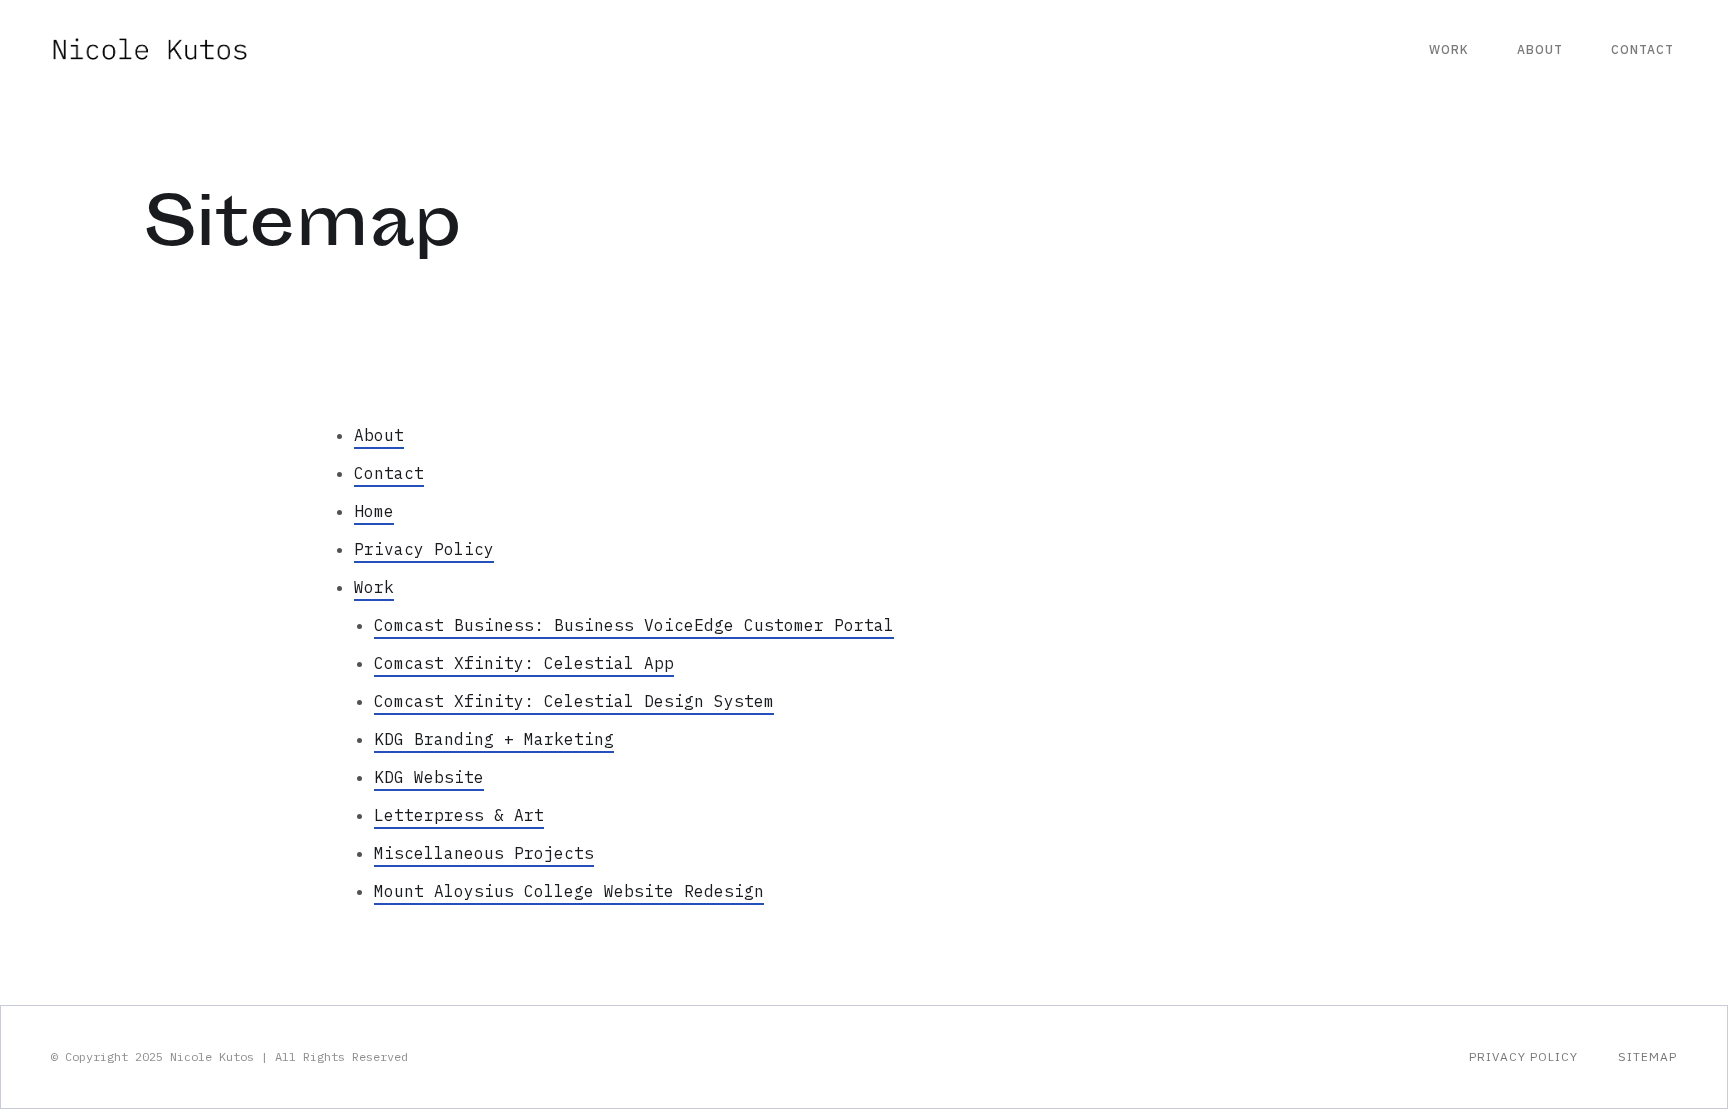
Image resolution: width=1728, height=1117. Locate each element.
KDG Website (429, 777)
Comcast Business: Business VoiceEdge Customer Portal (634, 625)
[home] (150, 49)
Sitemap (1647, 1056)
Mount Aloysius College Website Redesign (569, 891)
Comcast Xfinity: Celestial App (524, 663)
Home (374, 511)
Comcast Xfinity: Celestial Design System (574, 701)
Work (1449, 49)
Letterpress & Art (459, 815)
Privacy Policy (424, 549)
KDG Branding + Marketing (494, 739)
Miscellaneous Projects (484, 853)
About (1540, 49)
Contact (1642, 49)
